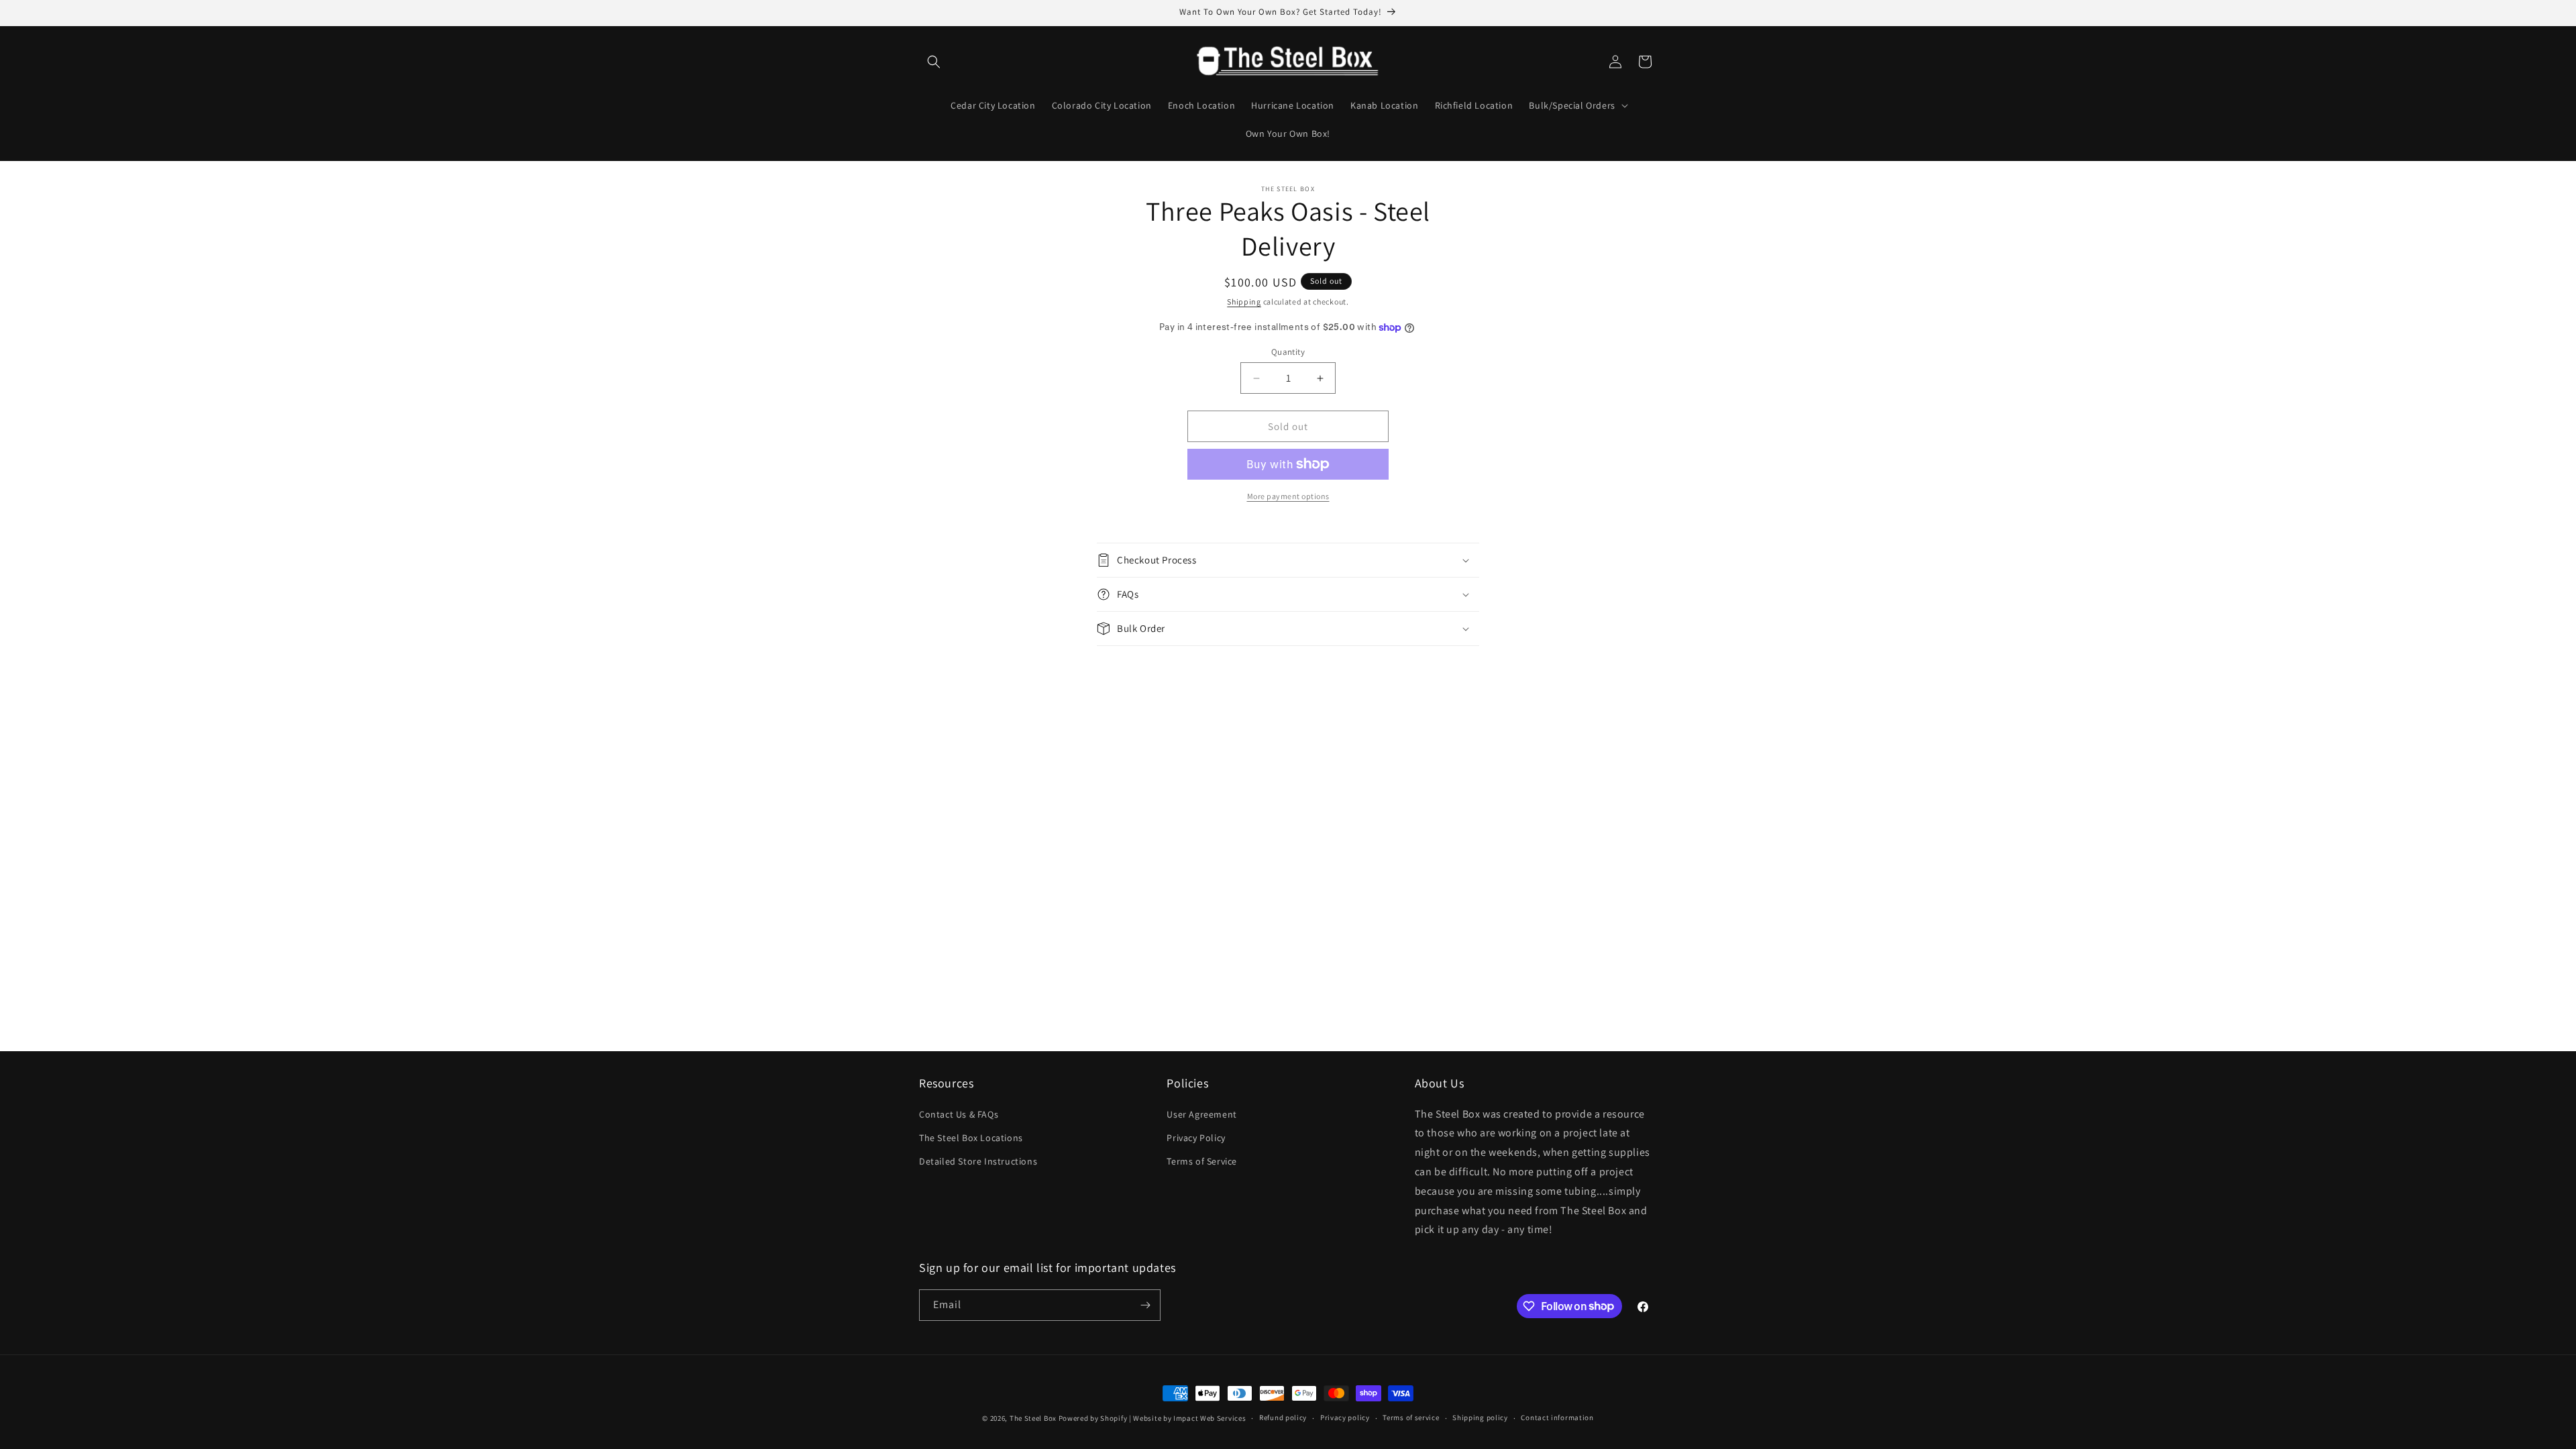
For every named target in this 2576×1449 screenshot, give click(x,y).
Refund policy (1283, 1417)
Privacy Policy (1196, 1138)
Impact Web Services (1210, 1418)
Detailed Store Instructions (978, 1161)
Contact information (1557, 1417)
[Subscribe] (1145, 1305)
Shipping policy (1480, 1417)
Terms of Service (1202, 1161)
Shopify (1114, 1418)
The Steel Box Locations (971, 1138)
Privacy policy (1345, 1417)
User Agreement (1201, 1114)
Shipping (1244, 302)
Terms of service (1411, 1417)
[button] (934, 62)
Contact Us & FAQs (959, 1114)
